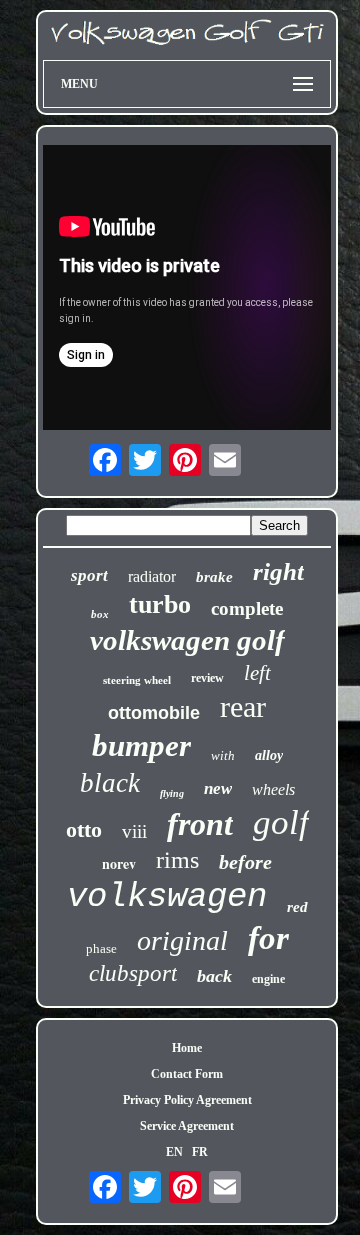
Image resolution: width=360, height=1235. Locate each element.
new (218, 788)
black (110, 783)
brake (214, 577)
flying (172, 793)
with (223, 755)
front (200, 824)
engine (268, 979)
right (278, 571)
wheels (273, 789)
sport (89, 575)
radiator (152, 576)
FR (200, 1152)
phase (101, 948)
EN (174, 1152)
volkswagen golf (187, 640)
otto (84, 829)
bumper (141, 745)
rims (177, 860)
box (100, 614)
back (214, 976)
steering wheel (137, 680)
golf (281, 822)
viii (134, 831)
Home (187, 1048)
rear (243, 706)
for (268, 938)
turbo (160, 604)
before (245, 862)
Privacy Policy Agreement (187, 1100)
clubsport (133, 973)
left (257, 673)
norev (119, 863)
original (182, 940)
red (297, 907)
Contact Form (187, 1074)
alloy (269, 755)
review (207, 678)
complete (247, 608)
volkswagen (167, 897)
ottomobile (154, 713)
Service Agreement (187, 1126)
